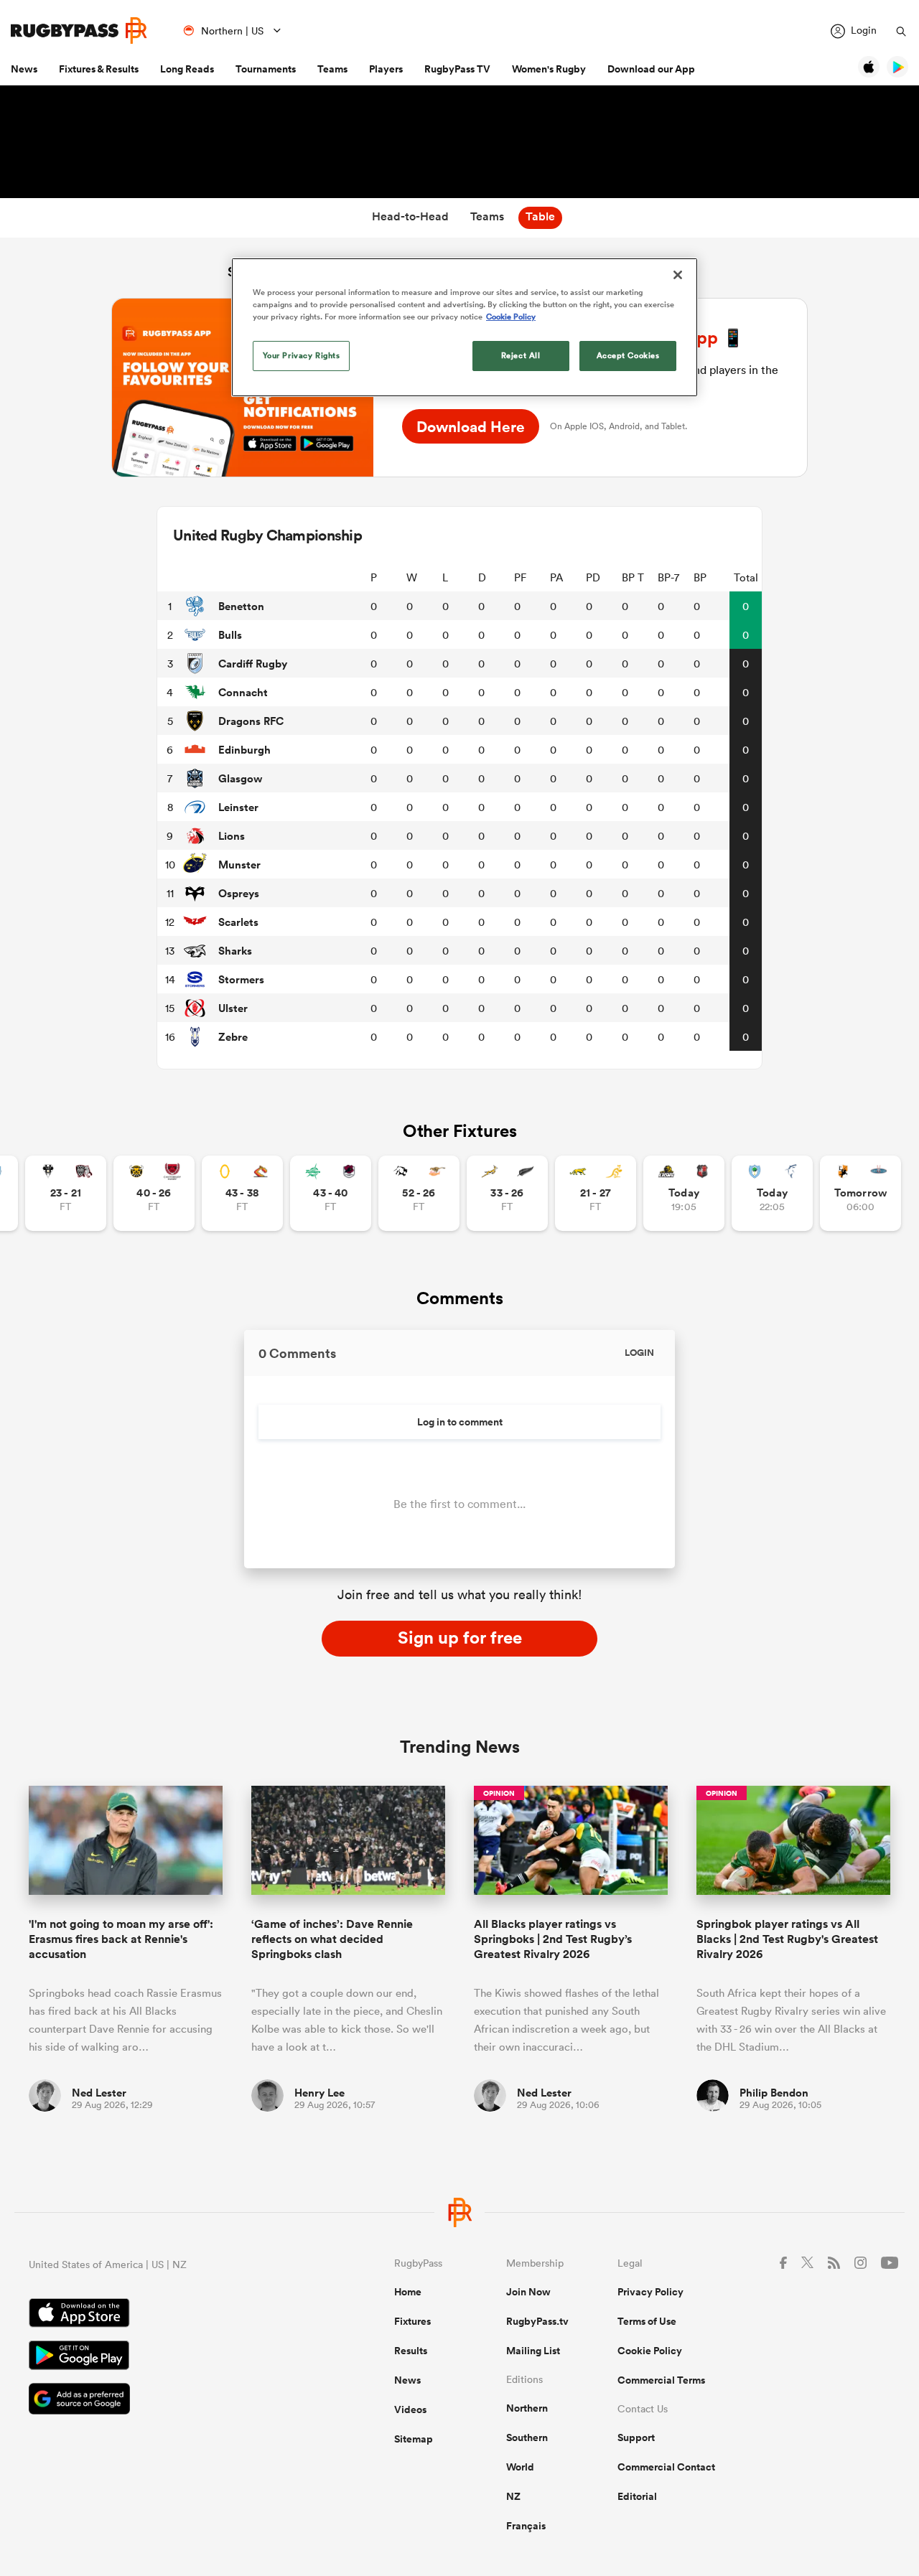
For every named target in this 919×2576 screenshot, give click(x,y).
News (24, 69)
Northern (527, 2408)
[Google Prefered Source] (161, 2401)
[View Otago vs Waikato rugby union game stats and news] (242, 1193)
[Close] (678, 275)
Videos (410, 2409)
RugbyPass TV (457, 69)
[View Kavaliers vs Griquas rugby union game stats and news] (860, 1193)
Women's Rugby (549, 69)
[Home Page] (79, 31)
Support (636, 2437)
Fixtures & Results (99, 69)
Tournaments (266, 69)
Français (526, 2526)
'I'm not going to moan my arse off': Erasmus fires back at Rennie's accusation (121, 1939)
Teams (332, 69)
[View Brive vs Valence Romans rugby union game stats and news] (66, 1193)
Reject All (521, 355)
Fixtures (412, 2321)
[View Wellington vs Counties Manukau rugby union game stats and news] (684, 1193)
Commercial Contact (666, 2467)
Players (386, 69)
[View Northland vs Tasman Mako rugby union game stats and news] (772, 1193)
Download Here (471, 426)
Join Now (528, 2292)
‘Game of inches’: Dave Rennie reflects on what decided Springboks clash (332, 1939)
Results (411, 2351)
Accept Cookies (628, 355)
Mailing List (533, 2351)
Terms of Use (647, 2321)
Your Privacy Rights (302, 355)
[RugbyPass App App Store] (161, 2315)
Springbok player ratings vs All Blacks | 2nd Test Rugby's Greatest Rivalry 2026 (787, 1939)
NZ (513, 2496)
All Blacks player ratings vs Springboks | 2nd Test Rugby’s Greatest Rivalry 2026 (553, 1939)
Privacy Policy (650, 2292)
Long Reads (187, 69)
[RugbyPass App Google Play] (161, 2357)
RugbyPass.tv (537, 2321)
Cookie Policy (650, 2351)
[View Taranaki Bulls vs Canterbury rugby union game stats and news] (154, 1193)
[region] (465, 327)
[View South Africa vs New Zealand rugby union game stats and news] (507, 1193)
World (520, 2467)
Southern (527, 2437)
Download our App (651, 69)
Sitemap (414, 2439)
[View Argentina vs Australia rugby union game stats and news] (596, 1193)
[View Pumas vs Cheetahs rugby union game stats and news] (419, 1193)
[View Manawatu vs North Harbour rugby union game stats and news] (331, 1193)
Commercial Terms (661, 2380)
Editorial (637, 2496)
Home (408, 2292)
